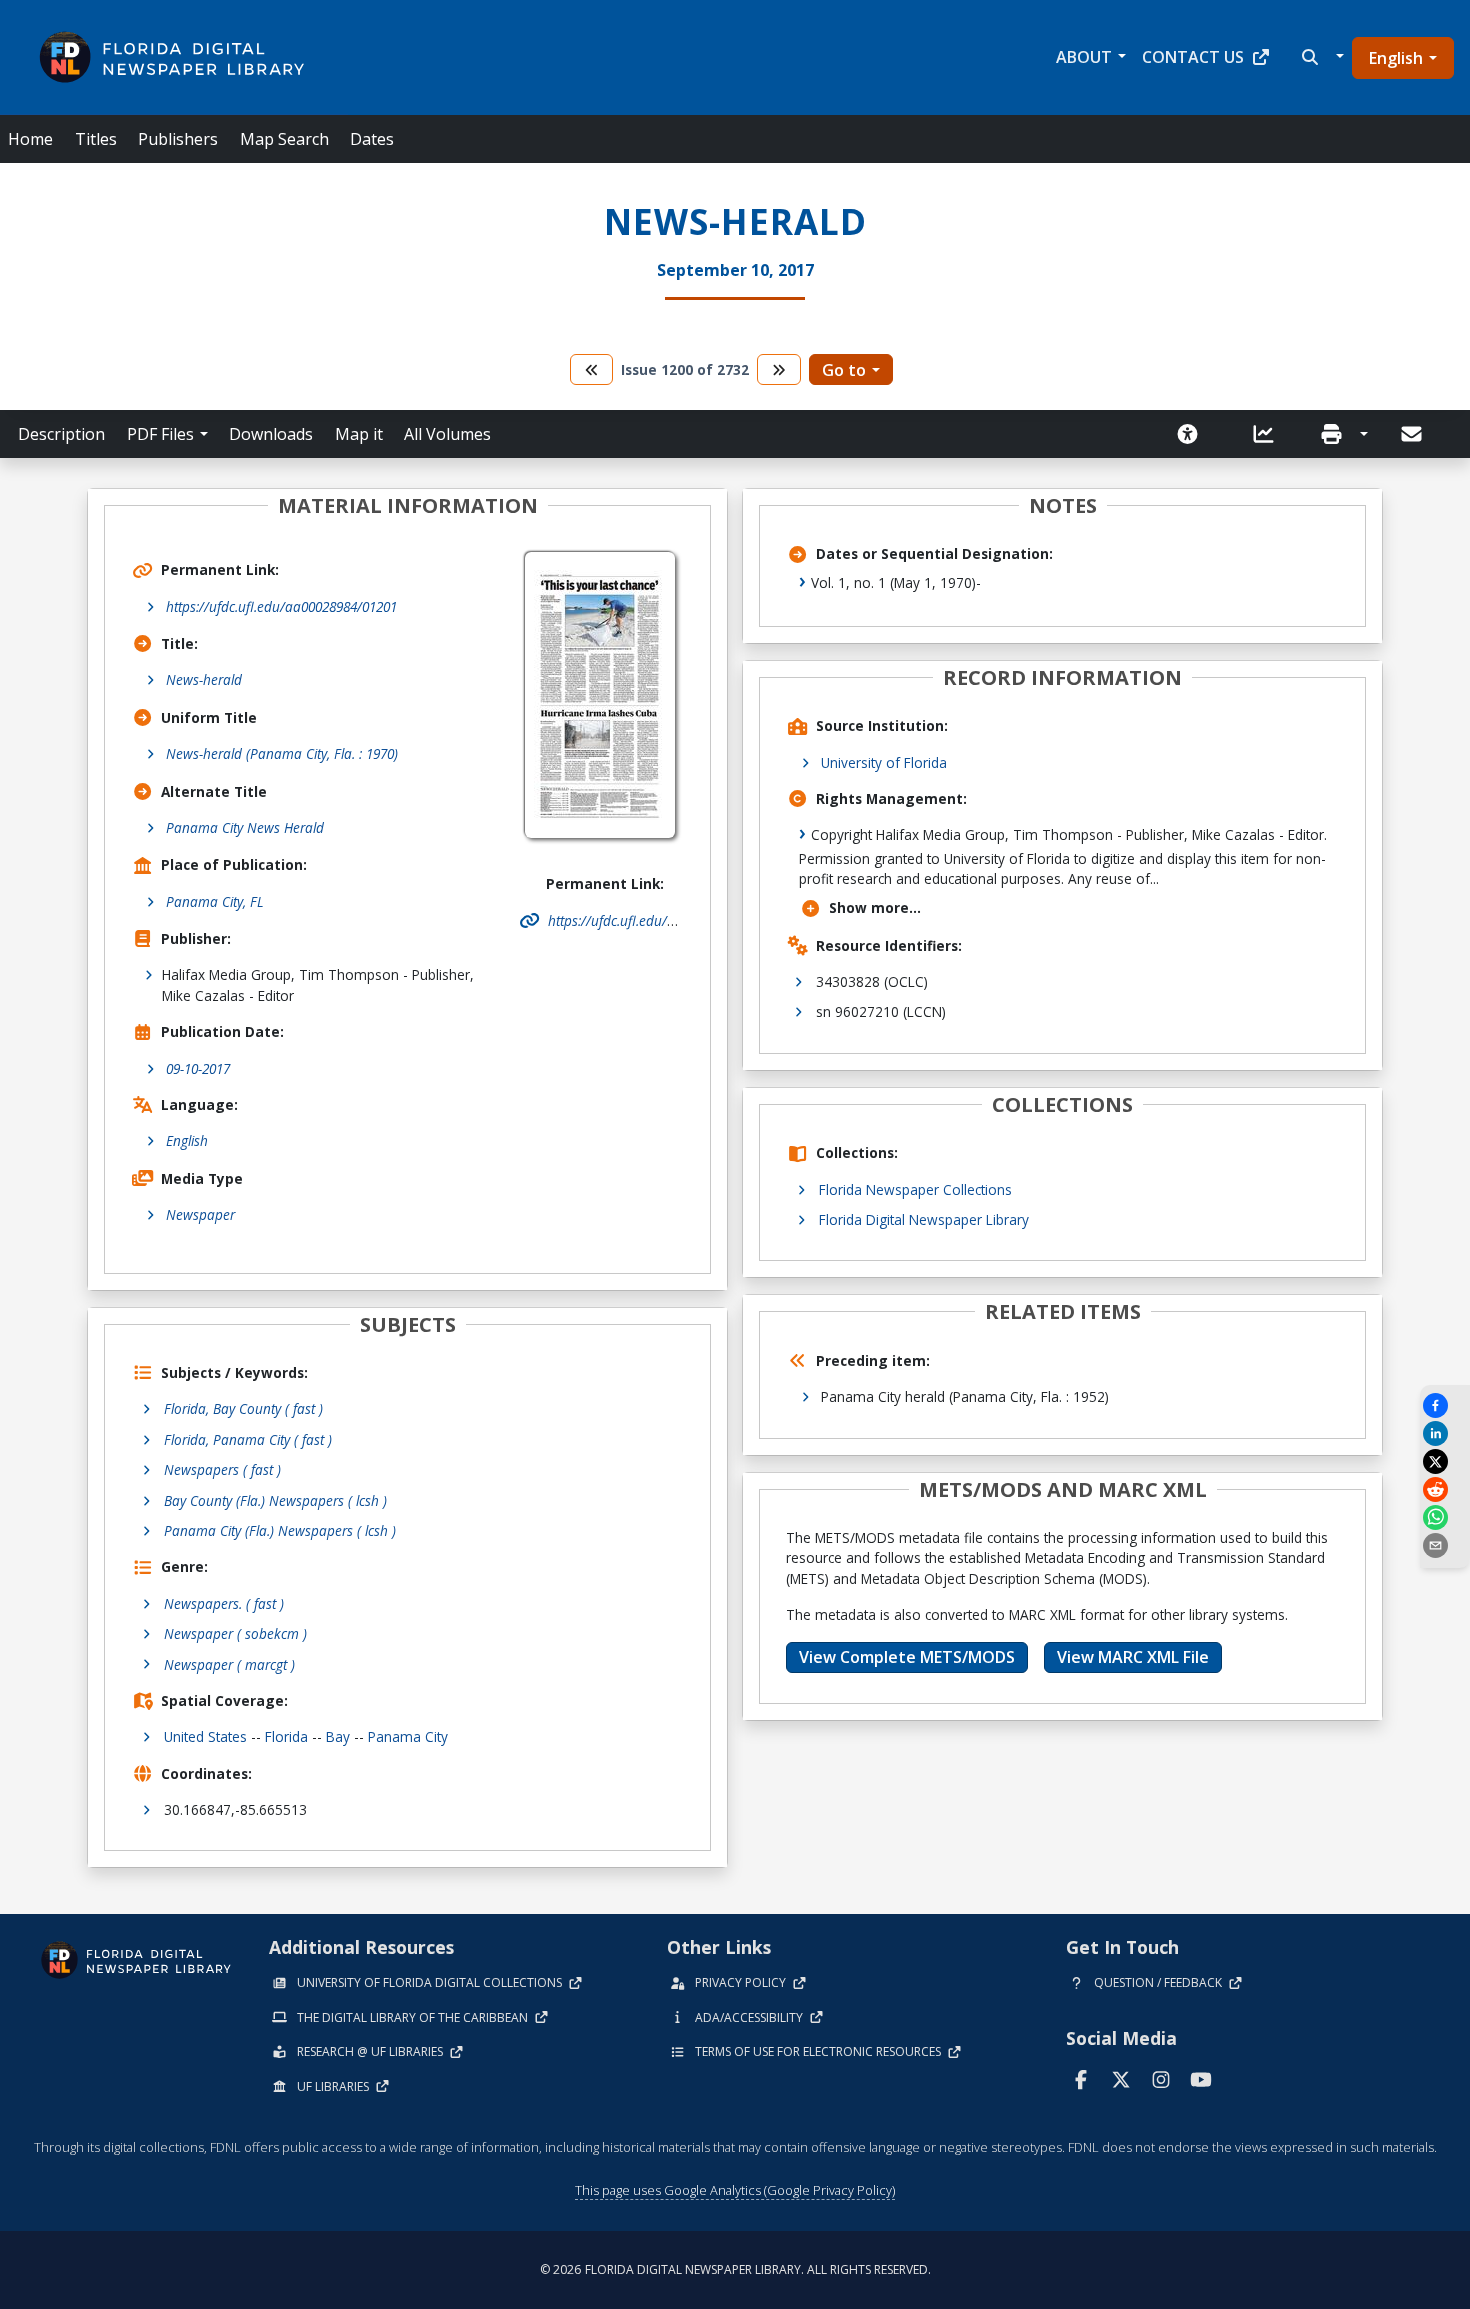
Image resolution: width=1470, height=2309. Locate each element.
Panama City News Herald (245, 827)
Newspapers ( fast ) (222, 1469)
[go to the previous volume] (592, 369)
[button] (1320, 57)
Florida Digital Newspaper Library (924, 1219)
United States (205, 1736)
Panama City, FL (215, 901)
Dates (372, 139)
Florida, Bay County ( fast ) (243, 1408)
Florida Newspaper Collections (915, 1189)
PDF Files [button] (160, 434)
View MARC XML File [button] (1133, 1657)
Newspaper (200, 1214)
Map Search (284, 139)
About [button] (1084, 57)
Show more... (875, 907)
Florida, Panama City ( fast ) (248, 1439)
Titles (96, 139)
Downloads (271, 434)
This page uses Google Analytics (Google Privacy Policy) (735, 2190)
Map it (359, 434)
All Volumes (447, 434)
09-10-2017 (198, 1068)
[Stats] (1270, 434)
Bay (338, 1736)
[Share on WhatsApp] (1445, 1517)
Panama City (408, 1736)
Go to (844, 370)
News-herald (204, 679)
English (1396, 58)
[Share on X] (1445, 1461)
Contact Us (1193, 57)
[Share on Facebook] (1445, 1405)
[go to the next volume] (779, 369)
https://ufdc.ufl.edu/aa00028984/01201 (281, 606)
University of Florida (884, 762)
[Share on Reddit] (1445, 1489)
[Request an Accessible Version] (1194, 434)
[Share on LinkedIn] (1445, 1433)
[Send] (1413, 434)
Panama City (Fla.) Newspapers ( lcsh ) (280, 1530)
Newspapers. (224, 1603)
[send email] (1445, 1545)
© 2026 (735, 2269)
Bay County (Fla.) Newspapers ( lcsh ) (275, 1500)
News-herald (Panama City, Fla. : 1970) (282, 753)
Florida (286, 1736)
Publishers (178, 139)
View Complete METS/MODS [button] (907, 1657)
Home (30, 139)
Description (61, 434)
